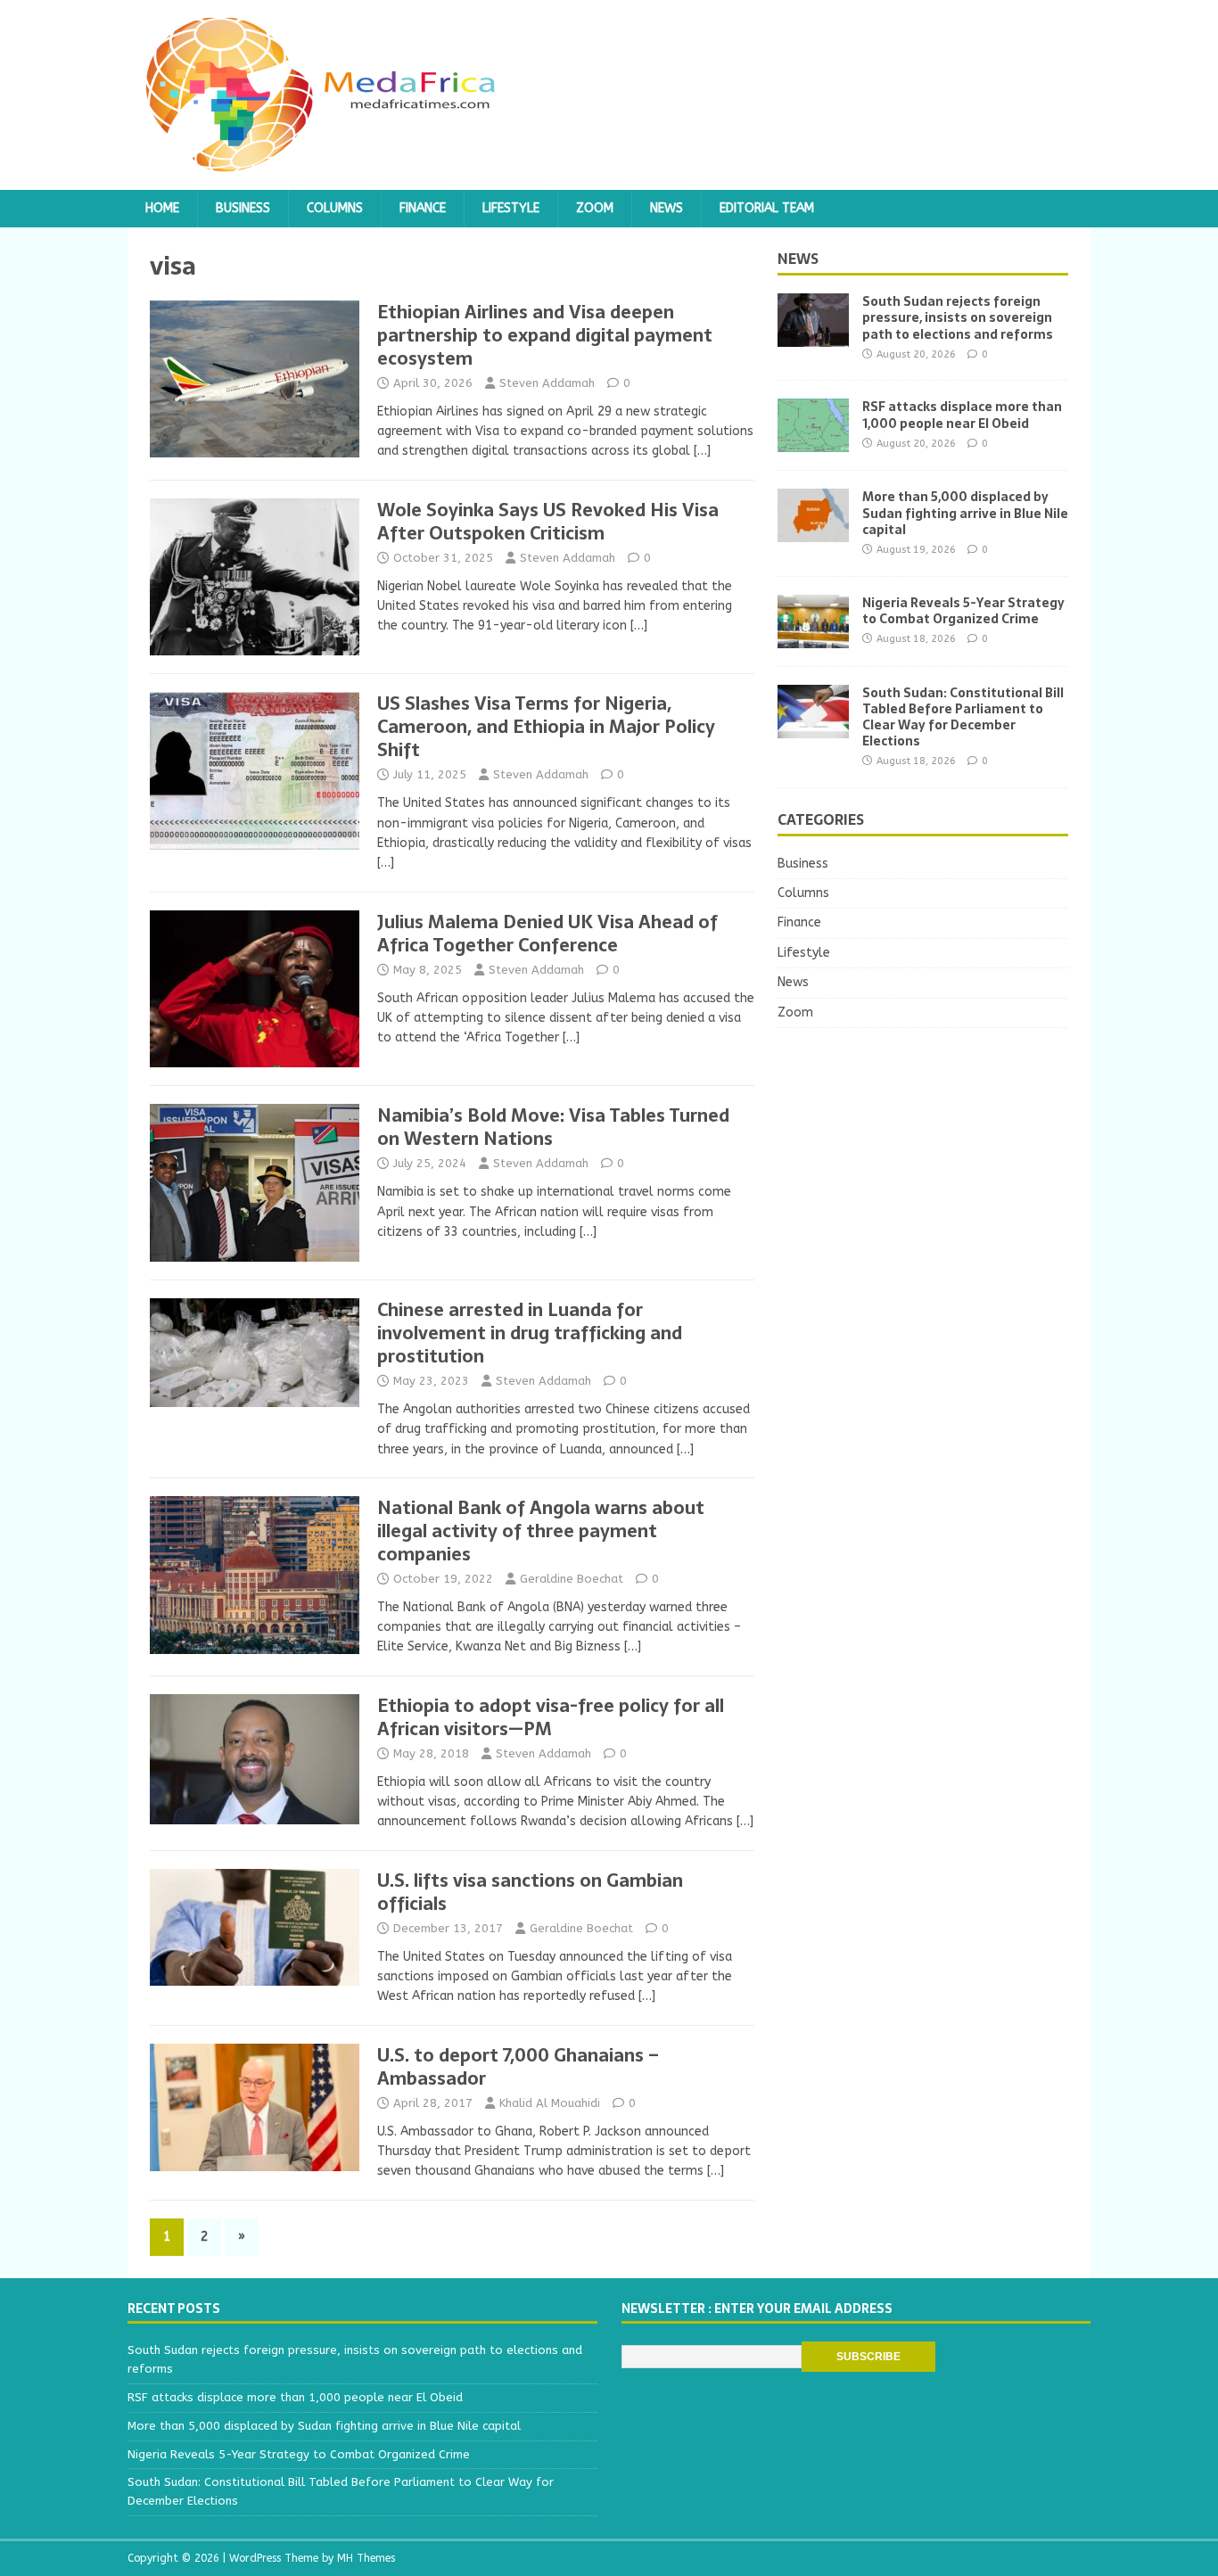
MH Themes (366, 2558)
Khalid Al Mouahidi (550, 2103)
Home (162, 208)
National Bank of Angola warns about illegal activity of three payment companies (541, 1531)
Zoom (595, 208)
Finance (423, 208)
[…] (702, 451)
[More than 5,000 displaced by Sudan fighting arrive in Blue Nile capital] (813, 532)
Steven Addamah (547, 383)
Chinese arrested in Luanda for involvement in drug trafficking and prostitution (530, 1333)
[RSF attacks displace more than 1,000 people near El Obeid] (813, 442)
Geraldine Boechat (572, 1579)
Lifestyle (511, 208)
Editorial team (767, 208)
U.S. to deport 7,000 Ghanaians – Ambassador (518, 2067)
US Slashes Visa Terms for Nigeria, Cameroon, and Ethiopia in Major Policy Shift (546, 727)
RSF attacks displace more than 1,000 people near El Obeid (962, 415)
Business (243, 208)
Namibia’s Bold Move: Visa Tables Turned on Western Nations (553, 1127)
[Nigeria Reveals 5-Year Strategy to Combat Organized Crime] (813, 637)
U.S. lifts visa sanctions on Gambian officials (530, 1892)
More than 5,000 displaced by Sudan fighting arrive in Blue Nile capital (965, 513)
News (667, 208)
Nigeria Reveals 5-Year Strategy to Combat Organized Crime (963, 611)
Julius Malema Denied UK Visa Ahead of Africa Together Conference (547, 934)
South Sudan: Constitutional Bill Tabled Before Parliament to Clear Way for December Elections (963, 717)
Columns (335, 208)
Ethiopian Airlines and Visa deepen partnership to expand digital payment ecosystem (545, 335)
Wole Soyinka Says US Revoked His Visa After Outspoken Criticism (548, 522)
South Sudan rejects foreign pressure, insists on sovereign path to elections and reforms (958, 317)
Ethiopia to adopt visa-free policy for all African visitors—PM (551, 1717)
